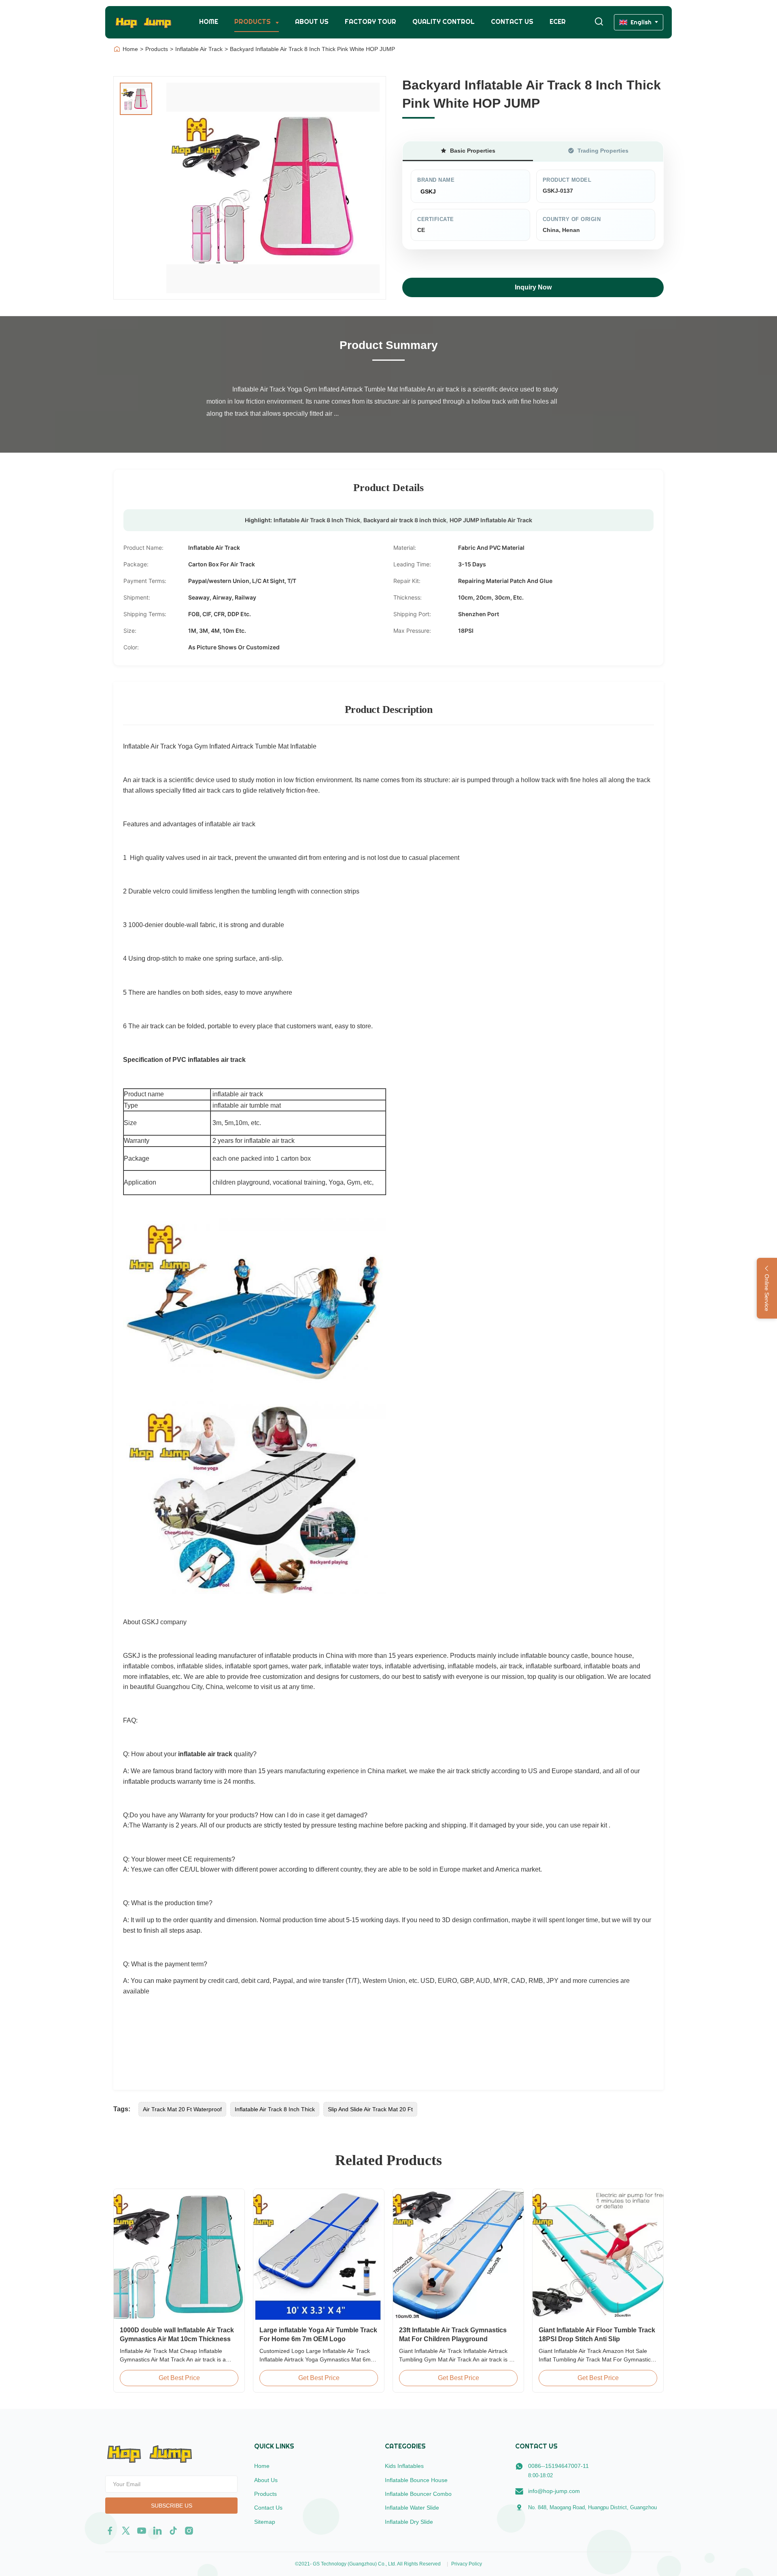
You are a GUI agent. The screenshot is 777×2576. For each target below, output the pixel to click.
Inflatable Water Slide (412, 2508)
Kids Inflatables (404, 2466)
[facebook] (110, 2531)
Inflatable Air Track (199, 49)
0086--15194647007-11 (558, 2466)
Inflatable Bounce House (416, 2480)
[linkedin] (157, 2531)
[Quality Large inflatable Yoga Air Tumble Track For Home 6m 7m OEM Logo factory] (319, 2254)
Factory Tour (370, 22)
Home (209, 22)
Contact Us (512, 22)
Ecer (558, 22)
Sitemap (265, 2522)
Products (253, 22)
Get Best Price (179, 2378)
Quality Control (444, 22)
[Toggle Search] (599, 22)
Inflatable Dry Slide (409, 2522)
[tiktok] (173, 2531)
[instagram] (189, 2531)
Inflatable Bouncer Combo (418, 2494)
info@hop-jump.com (554, 2491)
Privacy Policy (467, 2564)
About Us (312, 22)
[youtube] (142, 2531)
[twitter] (126, 2531)
